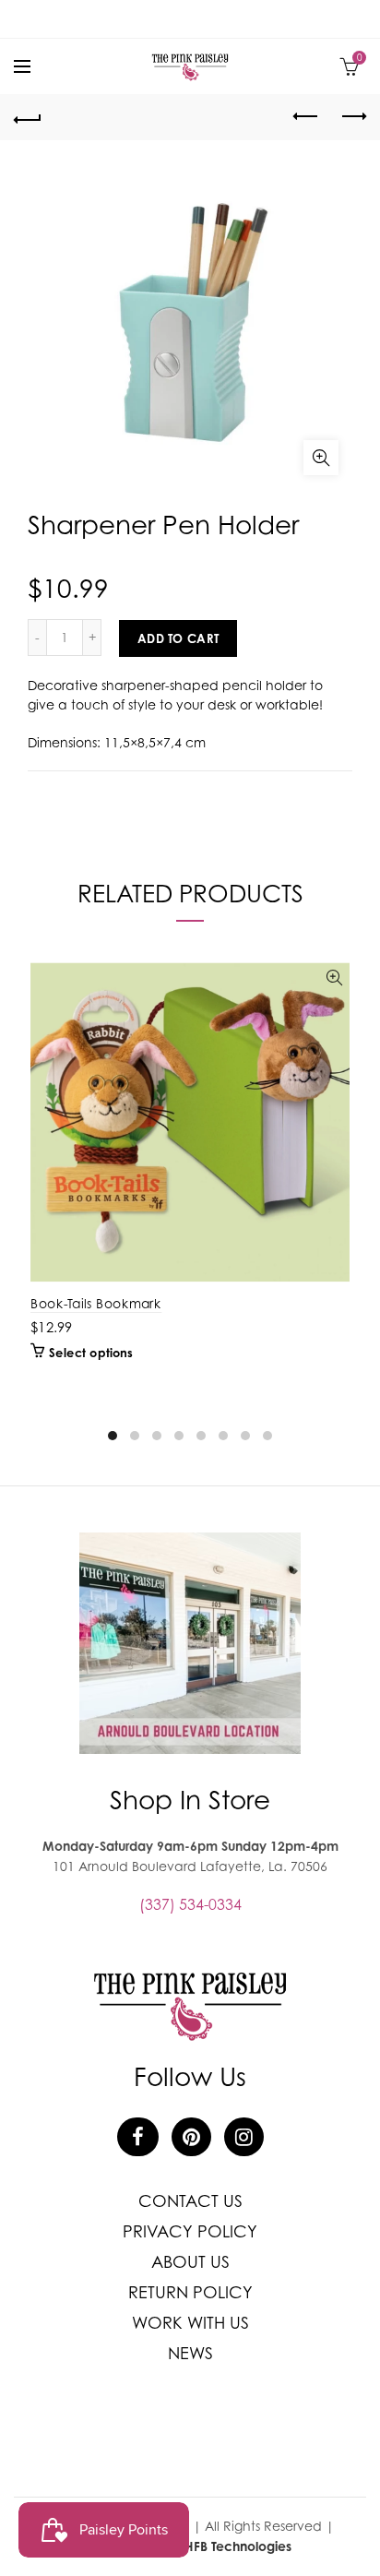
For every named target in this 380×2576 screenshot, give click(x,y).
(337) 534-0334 (190, 1904)
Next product (352, 117)
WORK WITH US (190, 2323)
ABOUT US (190, 2262)
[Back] (28, 117)
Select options (90, 1353)
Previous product (306, 117)
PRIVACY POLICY (190, 2231)
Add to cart (178, 638)
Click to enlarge (321, 458)
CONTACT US (190, 2201)
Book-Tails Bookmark (96, 1303)
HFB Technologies (238, 2546)
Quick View (334, 978)
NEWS (190, 2353)
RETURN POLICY (190, 2292)
